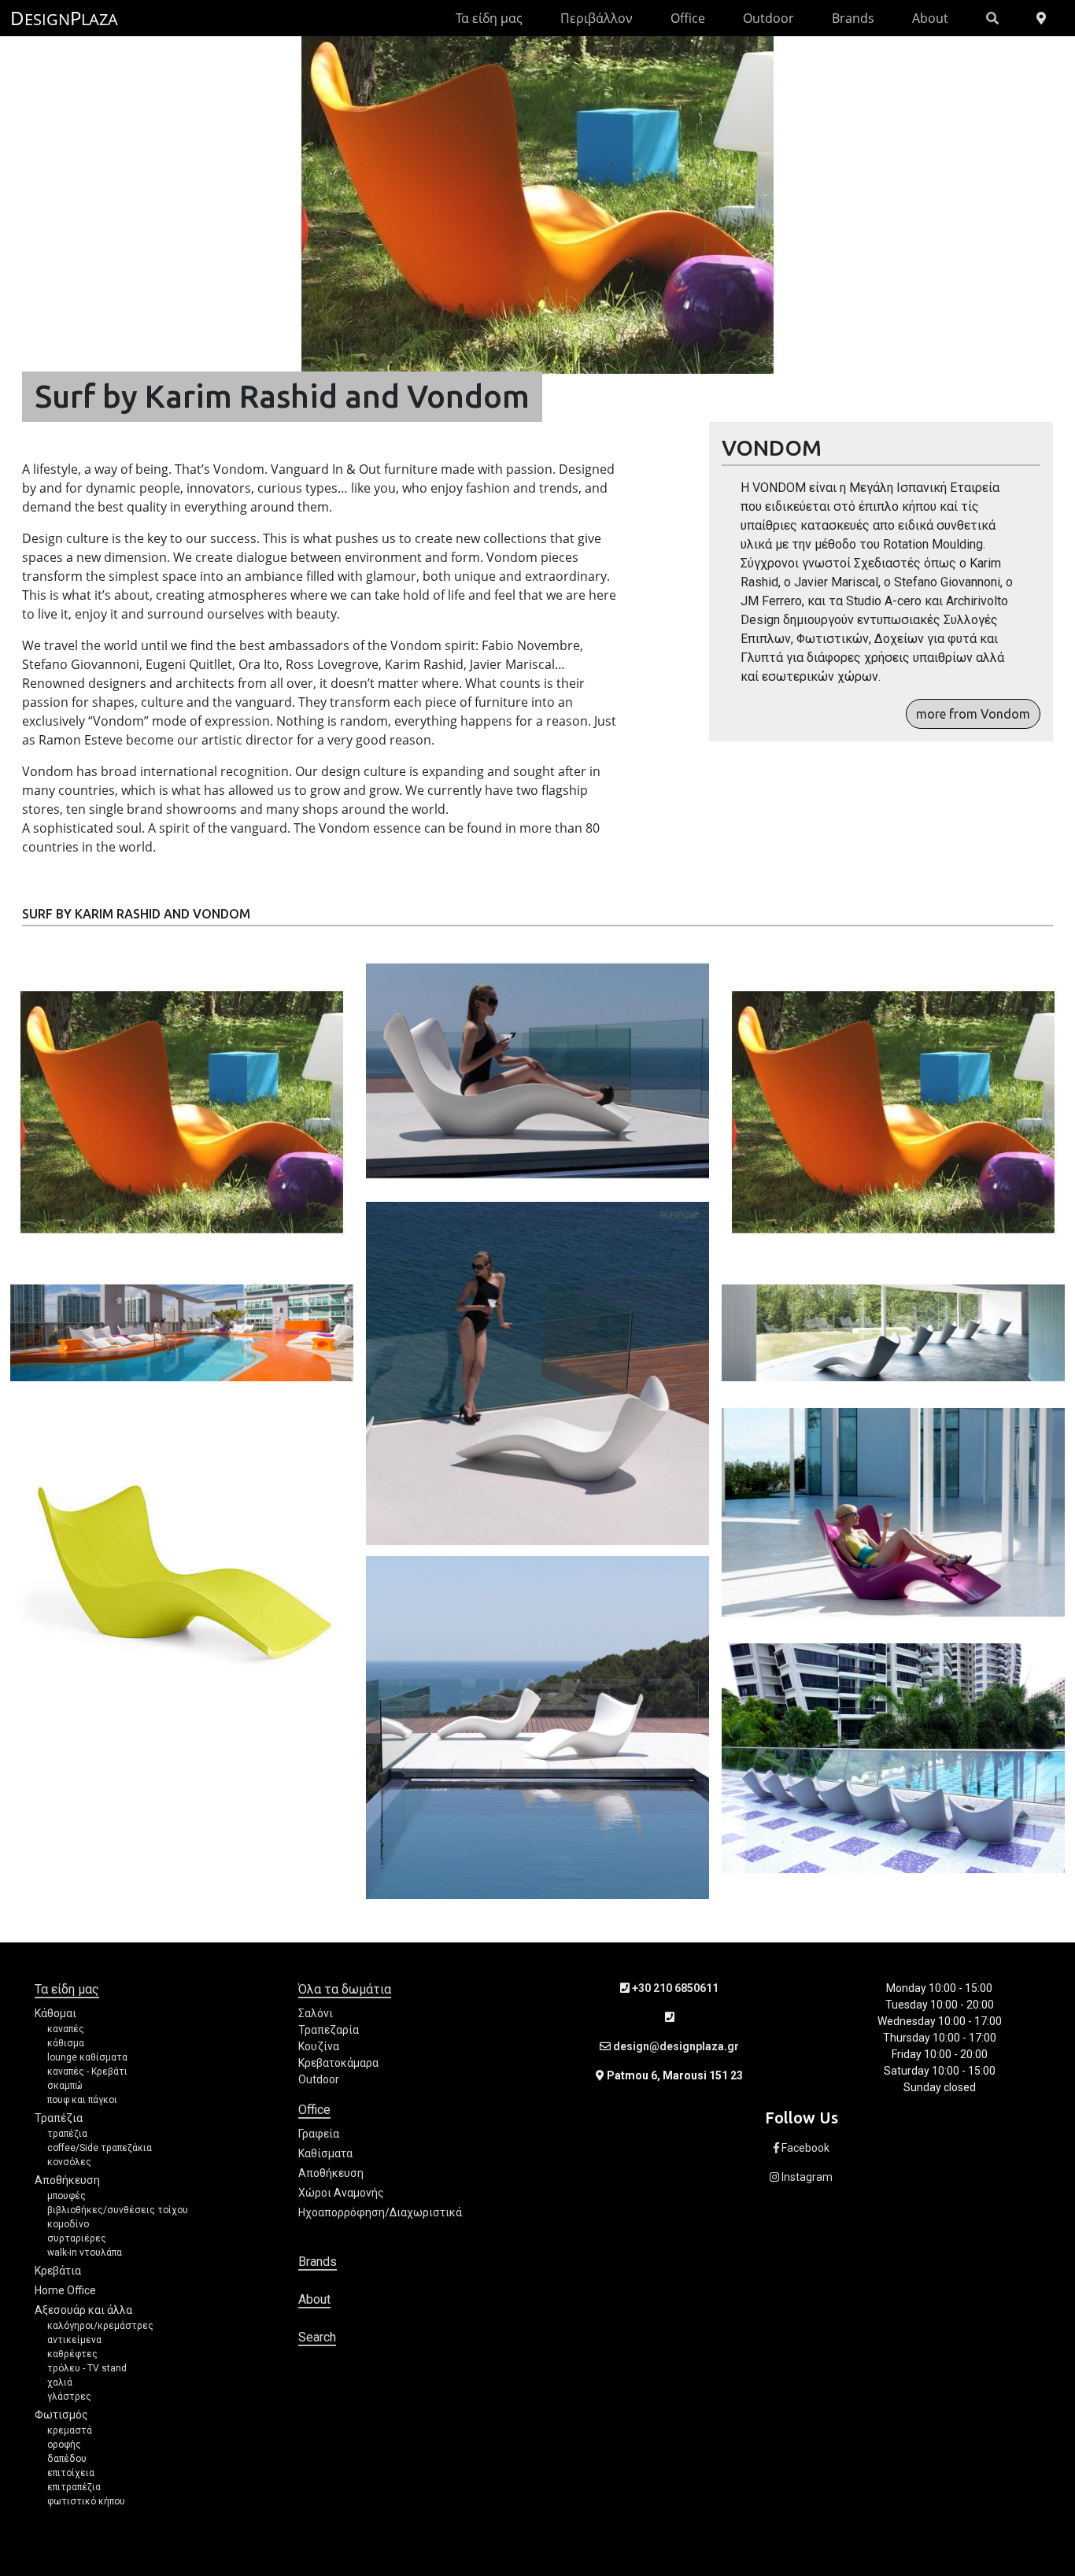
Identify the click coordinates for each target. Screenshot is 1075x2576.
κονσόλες (69, 2162)
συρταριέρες (77, 2238)
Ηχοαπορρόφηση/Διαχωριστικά (380, 2212)
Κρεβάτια (58, 2271)
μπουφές (66, 2196)
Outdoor (768, 18)
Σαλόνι (316, 2013)
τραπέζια (67, 2134)
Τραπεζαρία (329, 2030)
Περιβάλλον (597, 18)
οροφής (64, 2445)
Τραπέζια (59, 2118)
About (930, 18)
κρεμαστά (70, 2430)
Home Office (65, 2290)
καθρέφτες (72, 2354)
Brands (853, 18)
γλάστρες (69, 2397)
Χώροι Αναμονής (341, 2193)
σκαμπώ (65, 2086)
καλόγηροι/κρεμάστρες (100, 2326)
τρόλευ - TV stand (87, 2368)
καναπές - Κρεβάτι (87, 2072)
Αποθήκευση (67, 2180)
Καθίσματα (325, 2153)
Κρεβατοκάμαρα (338, 2063)
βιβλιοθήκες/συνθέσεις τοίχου (118, 2210)
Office (688, 18)
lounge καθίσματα (87, 2057)
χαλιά (60, 2382)
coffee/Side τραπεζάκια (100, 2148)
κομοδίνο (68, 2224)
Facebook (804, 2148)
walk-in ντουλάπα (85, 2253)
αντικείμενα (74, 2340)
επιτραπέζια (74, 2487)
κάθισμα (66, 2043)
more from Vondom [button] (973, 714)
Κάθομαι (55, 2013)
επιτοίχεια (71, 2473)
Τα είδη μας (489, 18)
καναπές (66, 2029)
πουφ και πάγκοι (82, 2100)
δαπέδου (67, 2459)
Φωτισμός (61, 2415)
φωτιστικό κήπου (86, 2501)
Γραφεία (319, 2134)
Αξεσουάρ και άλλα (83, 2310)
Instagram (806, 2177)
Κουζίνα (319, 2046)
